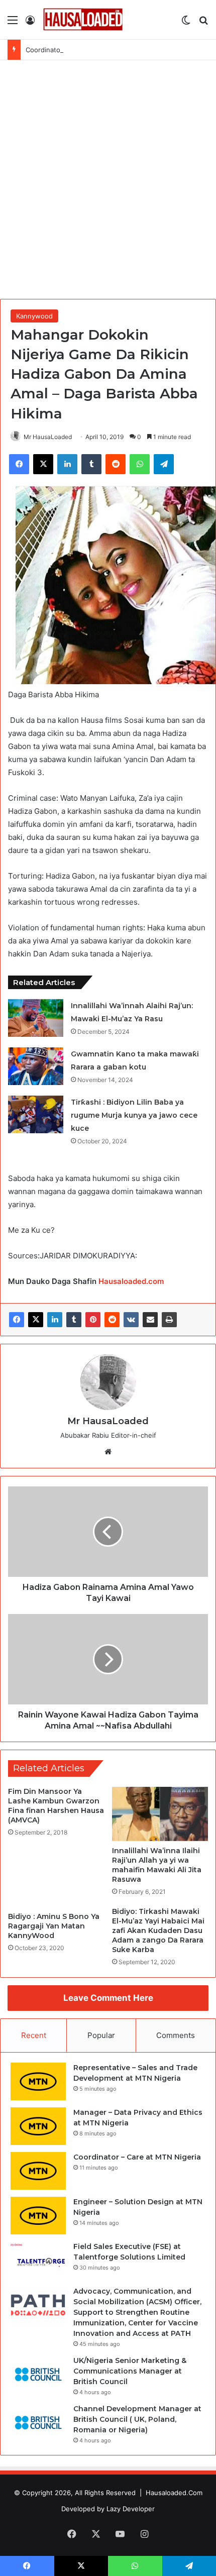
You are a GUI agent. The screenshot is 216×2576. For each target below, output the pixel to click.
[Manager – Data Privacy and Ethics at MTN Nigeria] (38, 2126)
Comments (176, 2035)
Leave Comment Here (108, 1998)
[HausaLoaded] (83, 20)
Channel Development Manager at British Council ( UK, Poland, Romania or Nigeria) (137, 2419)
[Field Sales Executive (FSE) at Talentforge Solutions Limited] (38, 2260)
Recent (34, 2035)
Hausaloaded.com (131, 1281)
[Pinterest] (93, 1320)
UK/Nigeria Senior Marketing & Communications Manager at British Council (130, 2371)
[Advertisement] (108, 183)
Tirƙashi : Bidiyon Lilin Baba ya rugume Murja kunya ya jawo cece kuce (134, 1115)
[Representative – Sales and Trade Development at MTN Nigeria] (38, 2081)
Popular (101, 2035)
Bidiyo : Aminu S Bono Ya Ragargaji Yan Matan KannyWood (54, 1926)
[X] (36, 1320)
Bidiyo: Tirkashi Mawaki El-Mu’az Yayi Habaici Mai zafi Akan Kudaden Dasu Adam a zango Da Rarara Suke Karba (158, 1930)
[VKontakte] (131, 1320)
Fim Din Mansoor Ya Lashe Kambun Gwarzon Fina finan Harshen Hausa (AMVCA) (56, 1806)
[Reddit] (112, 1320)
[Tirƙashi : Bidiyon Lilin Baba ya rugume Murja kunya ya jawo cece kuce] (36, 1114)
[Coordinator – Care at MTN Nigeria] (38, 2171)
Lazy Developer (131, 2509)
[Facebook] (17, 1320)
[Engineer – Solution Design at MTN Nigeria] (38, 2216)
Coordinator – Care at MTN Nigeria (80, 50)
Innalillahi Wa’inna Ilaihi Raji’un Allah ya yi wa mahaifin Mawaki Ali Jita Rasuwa (157, 1865)
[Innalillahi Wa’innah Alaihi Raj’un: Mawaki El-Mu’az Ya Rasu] (36, 1018)
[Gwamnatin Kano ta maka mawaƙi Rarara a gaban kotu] (36, 1066)
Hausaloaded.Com (174, 2493)
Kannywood (34, 316)
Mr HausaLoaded (48, 437)
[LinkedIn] (55, 1320)
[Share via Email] (150, 1320)
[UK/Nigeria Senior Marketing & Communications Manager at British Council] (38, 2374)
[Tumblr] (74, 1320)
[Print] (169, 1320)
